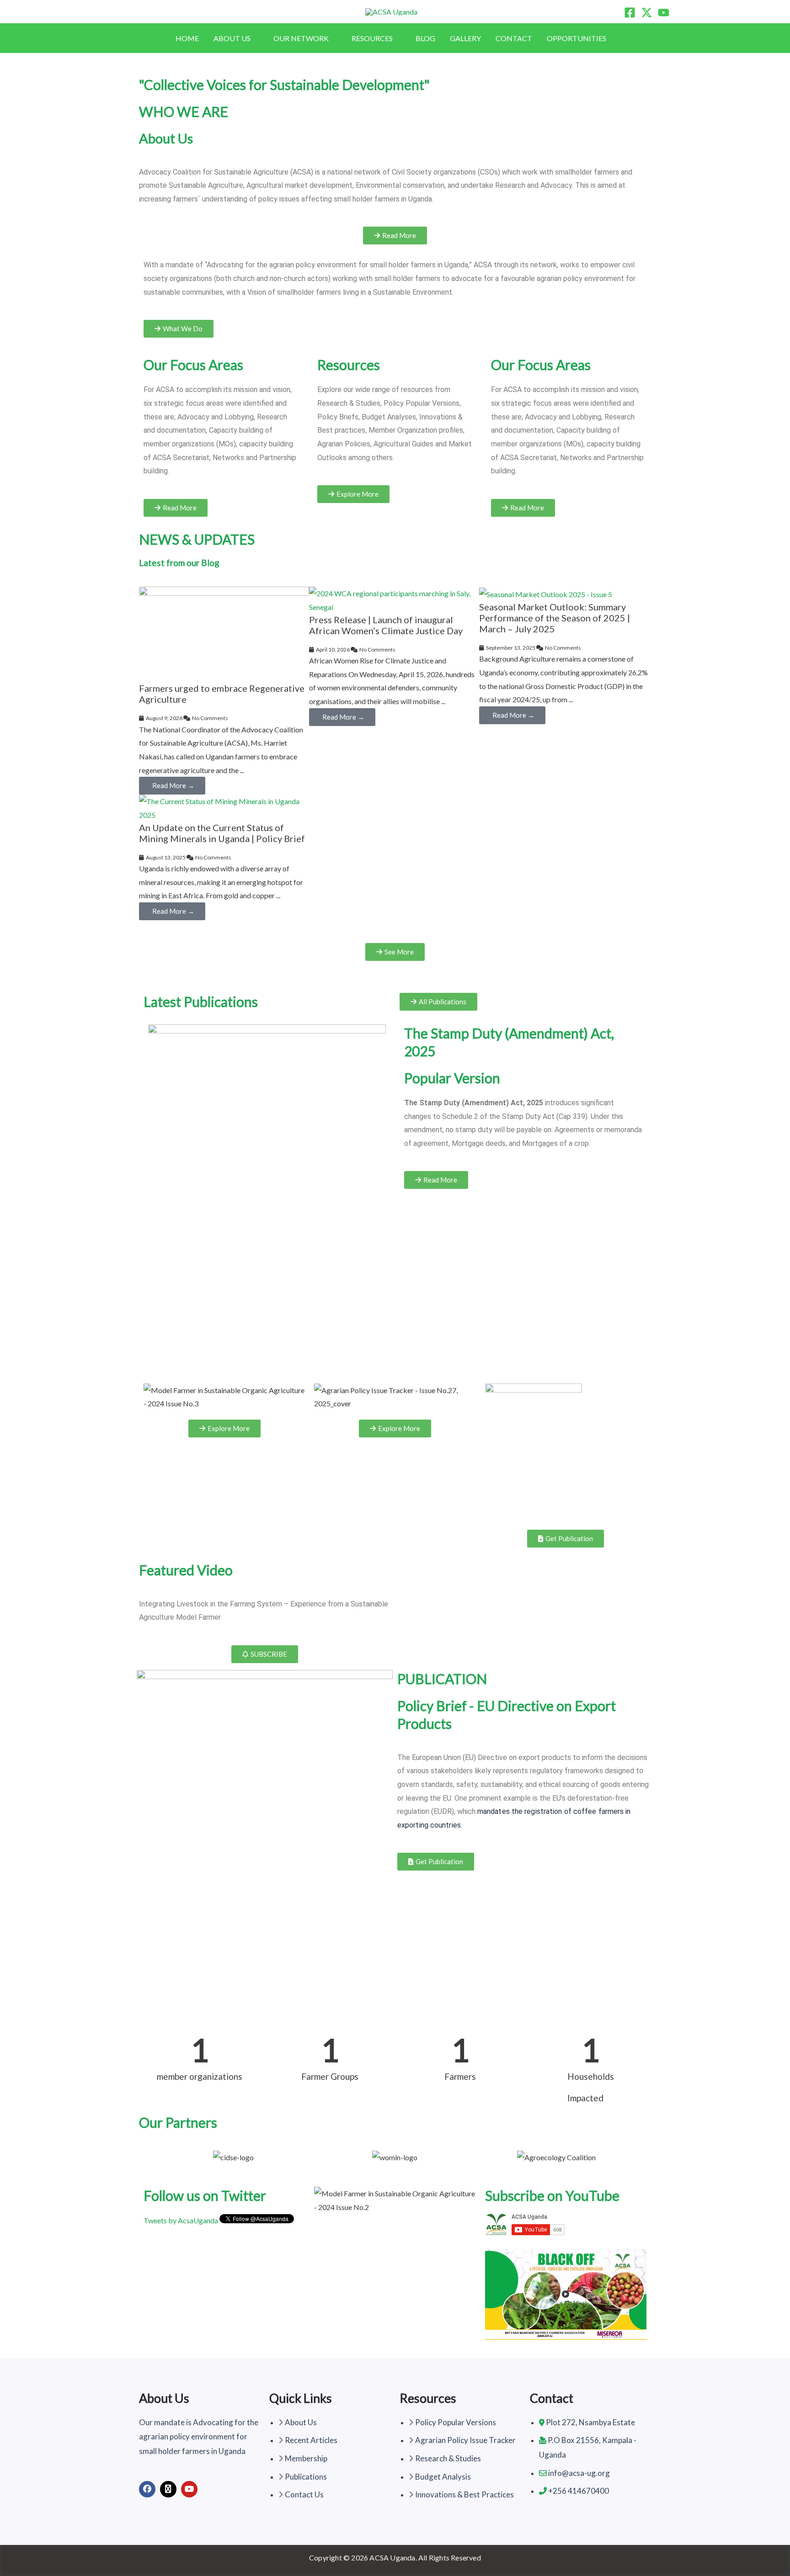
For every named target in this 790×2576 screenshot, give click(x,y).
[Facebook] (630, 13)
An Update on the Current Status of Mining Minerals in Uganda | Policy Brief (222, 833)
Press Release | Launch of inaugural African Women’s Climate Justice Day (386, 625)
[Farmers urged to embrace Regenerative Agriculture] (224, 633)
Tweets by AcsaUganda (181, 2220)
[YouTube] (664, 13)
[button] (255, 38)
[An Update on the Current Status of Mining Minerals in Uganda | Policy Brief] (224, 807)
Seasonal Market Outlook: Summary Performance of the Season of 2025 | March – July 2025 (555, 618)
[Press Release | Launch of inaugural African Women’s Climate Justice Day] (394, 599)
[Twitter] (647, 13)
